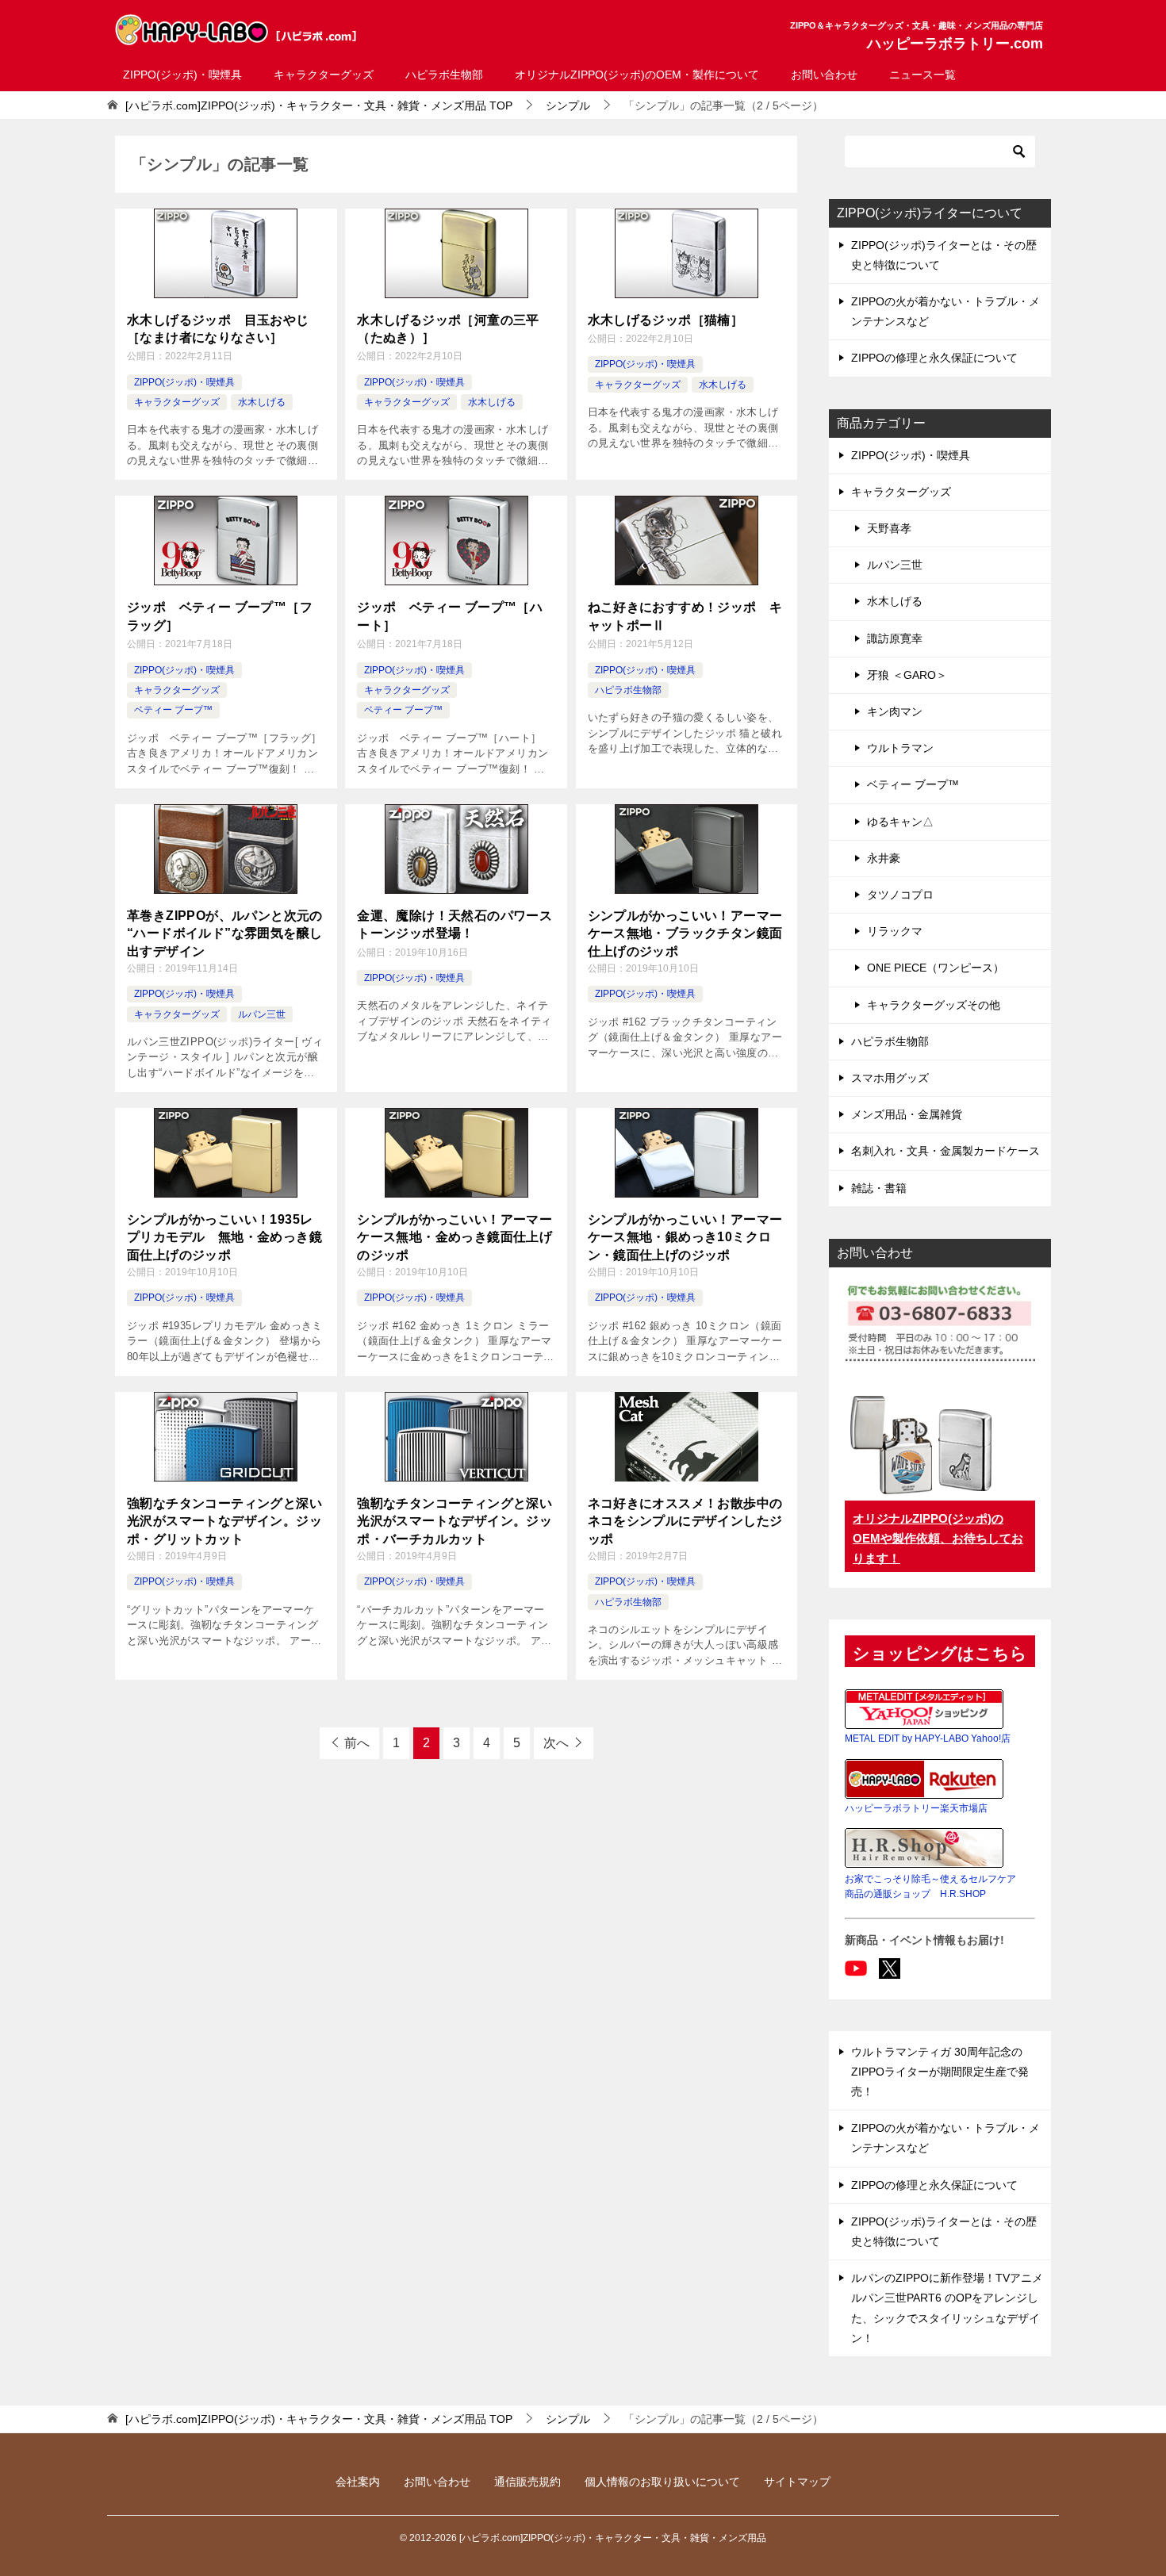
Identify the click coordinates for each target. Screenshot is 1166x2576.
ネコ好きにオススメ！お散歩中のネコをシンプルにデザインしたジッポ (685, 1521)
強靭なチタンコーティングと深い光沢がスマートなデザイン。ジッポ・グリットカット (224, 1521)
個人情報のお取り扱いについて (662, 2482)
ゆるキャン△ (900, 822)
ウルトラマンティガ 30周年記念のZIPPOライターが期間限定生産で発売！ (940, 2072)
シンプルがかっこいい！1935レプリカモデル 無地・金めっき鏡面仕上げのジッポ (224, 1237)
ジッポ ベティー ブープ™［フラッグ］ (220, 616)
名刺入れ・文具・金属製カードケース (945, 1151)
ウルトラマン (900, 748)
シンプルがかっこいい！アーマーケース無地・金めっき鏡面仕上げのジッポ (455, 1237)
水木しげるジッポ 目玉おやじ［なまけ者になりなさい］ (218, 329)
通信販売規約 (527, 2482)
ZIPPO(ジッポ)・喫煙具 (182, 75)
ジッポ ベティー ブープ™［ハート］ (450, 616)
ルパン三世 (262, 1014)
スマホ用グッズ (890, 1078)
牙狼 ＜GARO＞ (907, 675)
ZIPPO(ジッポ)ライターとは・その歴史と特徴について (944, 255)
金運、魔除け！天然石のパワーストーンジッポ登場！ (455, 924)
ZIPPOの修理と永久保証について (934, 358)
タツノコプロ (900, 895)
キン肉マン (895, 711)
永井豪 (884, 858)
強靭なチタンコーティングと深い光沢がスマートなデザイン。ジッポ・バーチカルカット (455, 1521)
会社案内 (358, 2482)
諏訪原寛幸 (895, 638)
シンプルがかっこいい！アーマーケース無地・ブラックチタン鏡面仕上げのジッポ (685, 933)
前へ (357, 1743)
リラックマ (895, 931)
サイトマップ (797, 2482)
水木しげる (262, 402)
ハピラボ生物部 (444, 75)
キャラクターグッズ (324, 75)
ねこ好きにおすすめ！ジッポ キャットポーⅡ (685, 616)
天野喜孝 (889, 528)
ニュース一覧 (922, 75)
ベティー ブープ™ (173, 710)
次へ (556, 1743)
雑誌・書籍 (879, 1188)
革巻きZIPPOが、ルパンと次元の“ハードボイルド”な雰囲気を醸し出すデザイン (225, 933)
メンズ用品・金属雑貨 (907, 1114)
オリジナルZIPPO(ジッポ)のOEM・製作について (637, 75)
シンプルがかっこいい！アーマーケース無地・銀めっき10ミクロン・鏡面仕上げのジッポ (685, 1237)
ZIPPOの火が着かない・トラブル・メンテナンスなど (945, 311)
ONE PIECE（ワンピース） (936, 968)
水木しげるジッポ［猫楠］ (666, 320)
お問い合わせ (824, 75)
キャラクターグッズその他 (934, 1005)
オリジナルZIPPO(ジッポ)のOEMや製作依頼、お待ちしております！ (938, 1538)
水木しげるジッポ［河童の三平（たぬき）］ (448, 329)
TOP (319, 105)
